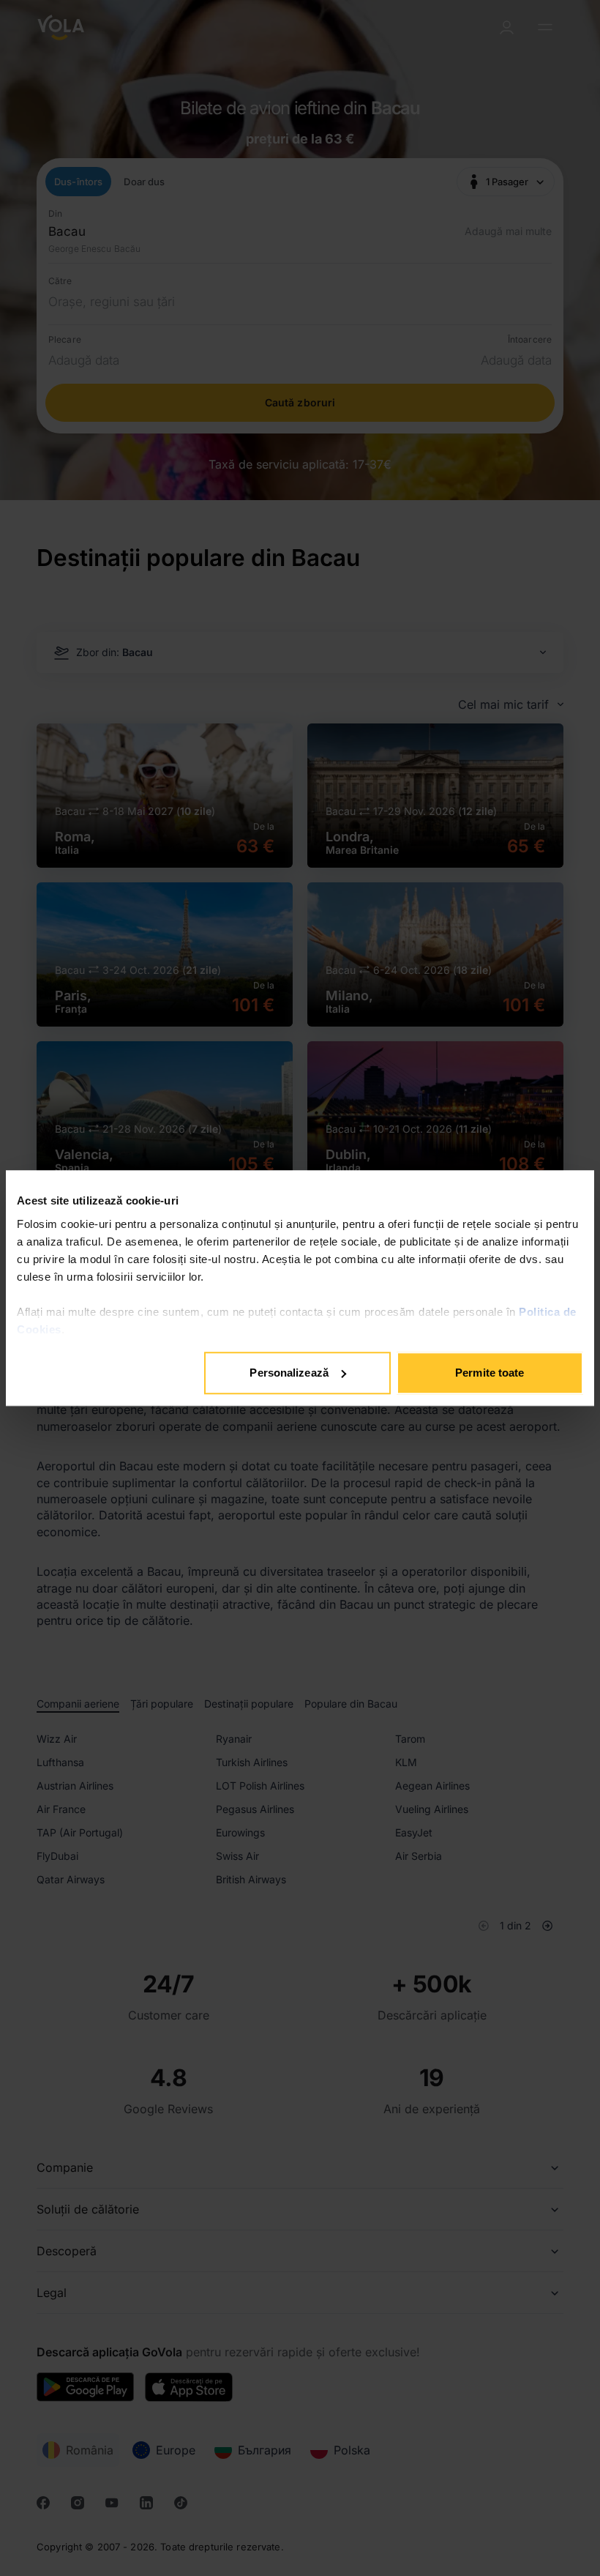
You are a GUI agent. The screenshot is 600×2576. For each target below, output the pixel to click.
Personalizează (289, 1373)
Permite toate (490, 1373)
